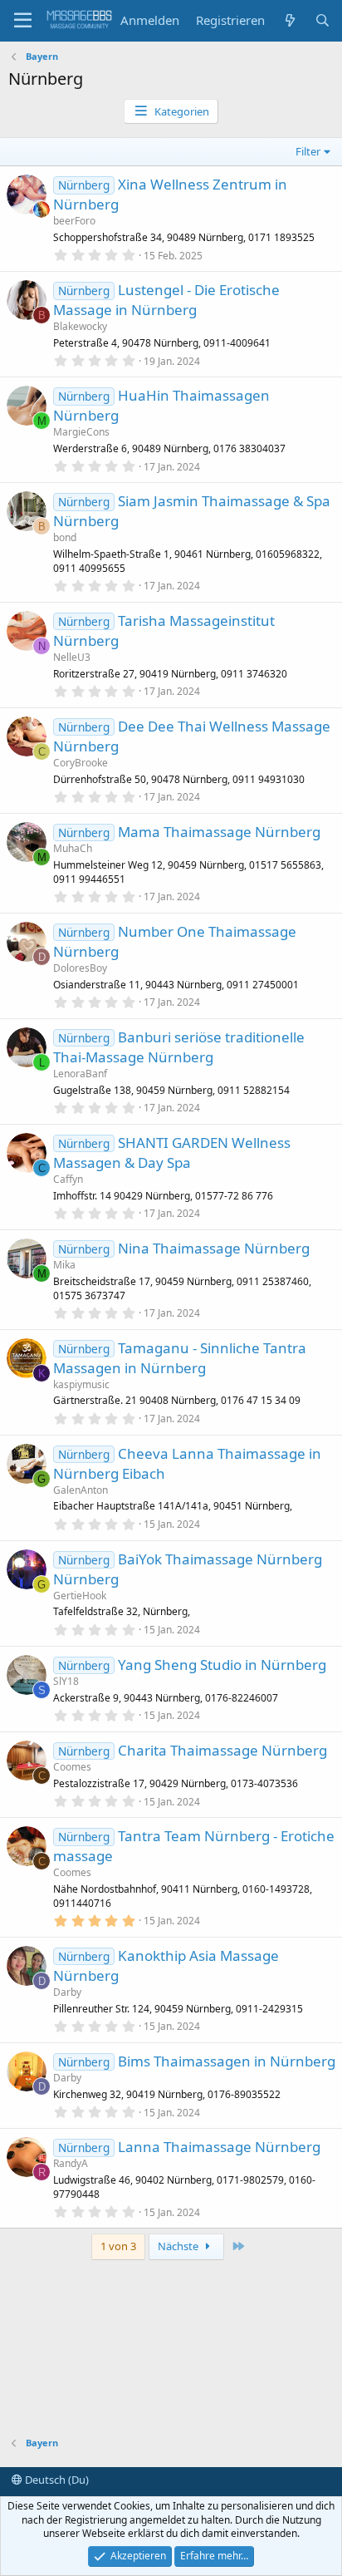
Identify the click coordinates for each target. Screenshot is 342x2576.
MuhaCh (73, 848)
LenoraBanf (80, 1074)
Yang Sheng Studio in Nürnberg (222, 1665)
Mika (64, 1265)
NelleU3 (72, 657)
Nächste (179, 2246)
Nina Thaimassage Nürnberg (214, 1248)
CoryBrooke (81, 763)
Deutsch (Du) (56, 2480)
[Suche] (322, 20)
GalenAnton (81, 1490)
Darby (67, 1992)
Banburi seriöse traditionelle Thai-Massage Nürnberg (179, 1047)
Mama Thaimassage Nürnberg (219, 832)
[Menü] (23, 21)
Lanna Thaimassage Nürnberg (219, 2147)
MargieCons (81, 432)
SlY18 (66, 1681)
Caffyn (68, 1179)
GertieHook (80, 1596)
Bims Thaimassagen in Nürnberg (227, 2061)
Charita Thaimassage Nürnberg (222, 1750)
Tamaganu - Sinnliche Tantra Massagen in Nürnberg (180, 1358)
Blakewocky (80, 326)
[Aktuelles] (289, 20)
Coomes (72, 1767)
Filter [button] (308, 151)
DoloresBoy (80, 968)
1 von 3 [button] (118, 2246)
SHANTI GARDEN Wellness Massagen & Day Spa (172, 1153)
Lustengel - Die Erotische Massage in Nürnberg (166, 300)
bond (65, 537)
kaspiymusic (81, 1384)
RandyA (71, 2163)
